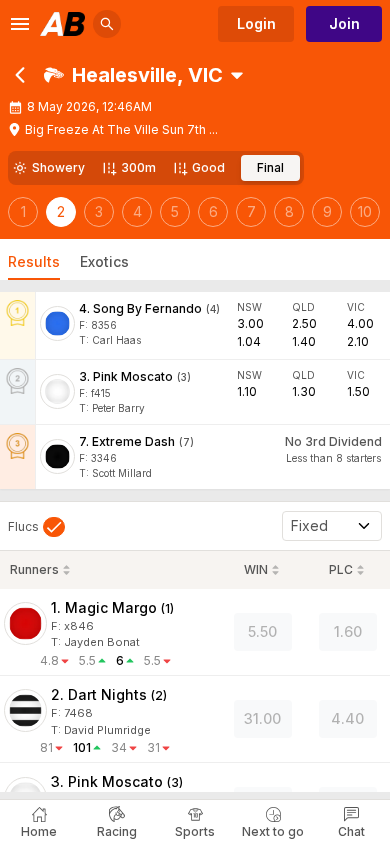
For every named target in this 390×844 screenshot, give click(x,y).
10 (365, 211)
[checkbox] (36, 527)
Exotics (104, 261)
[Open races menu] (237, 75)
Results (34, 261)
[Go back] (20, 75)
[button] (133, 75)
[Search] (107, 24)
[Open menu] (20, 24)
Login (256, 23)
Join (344, 23)
